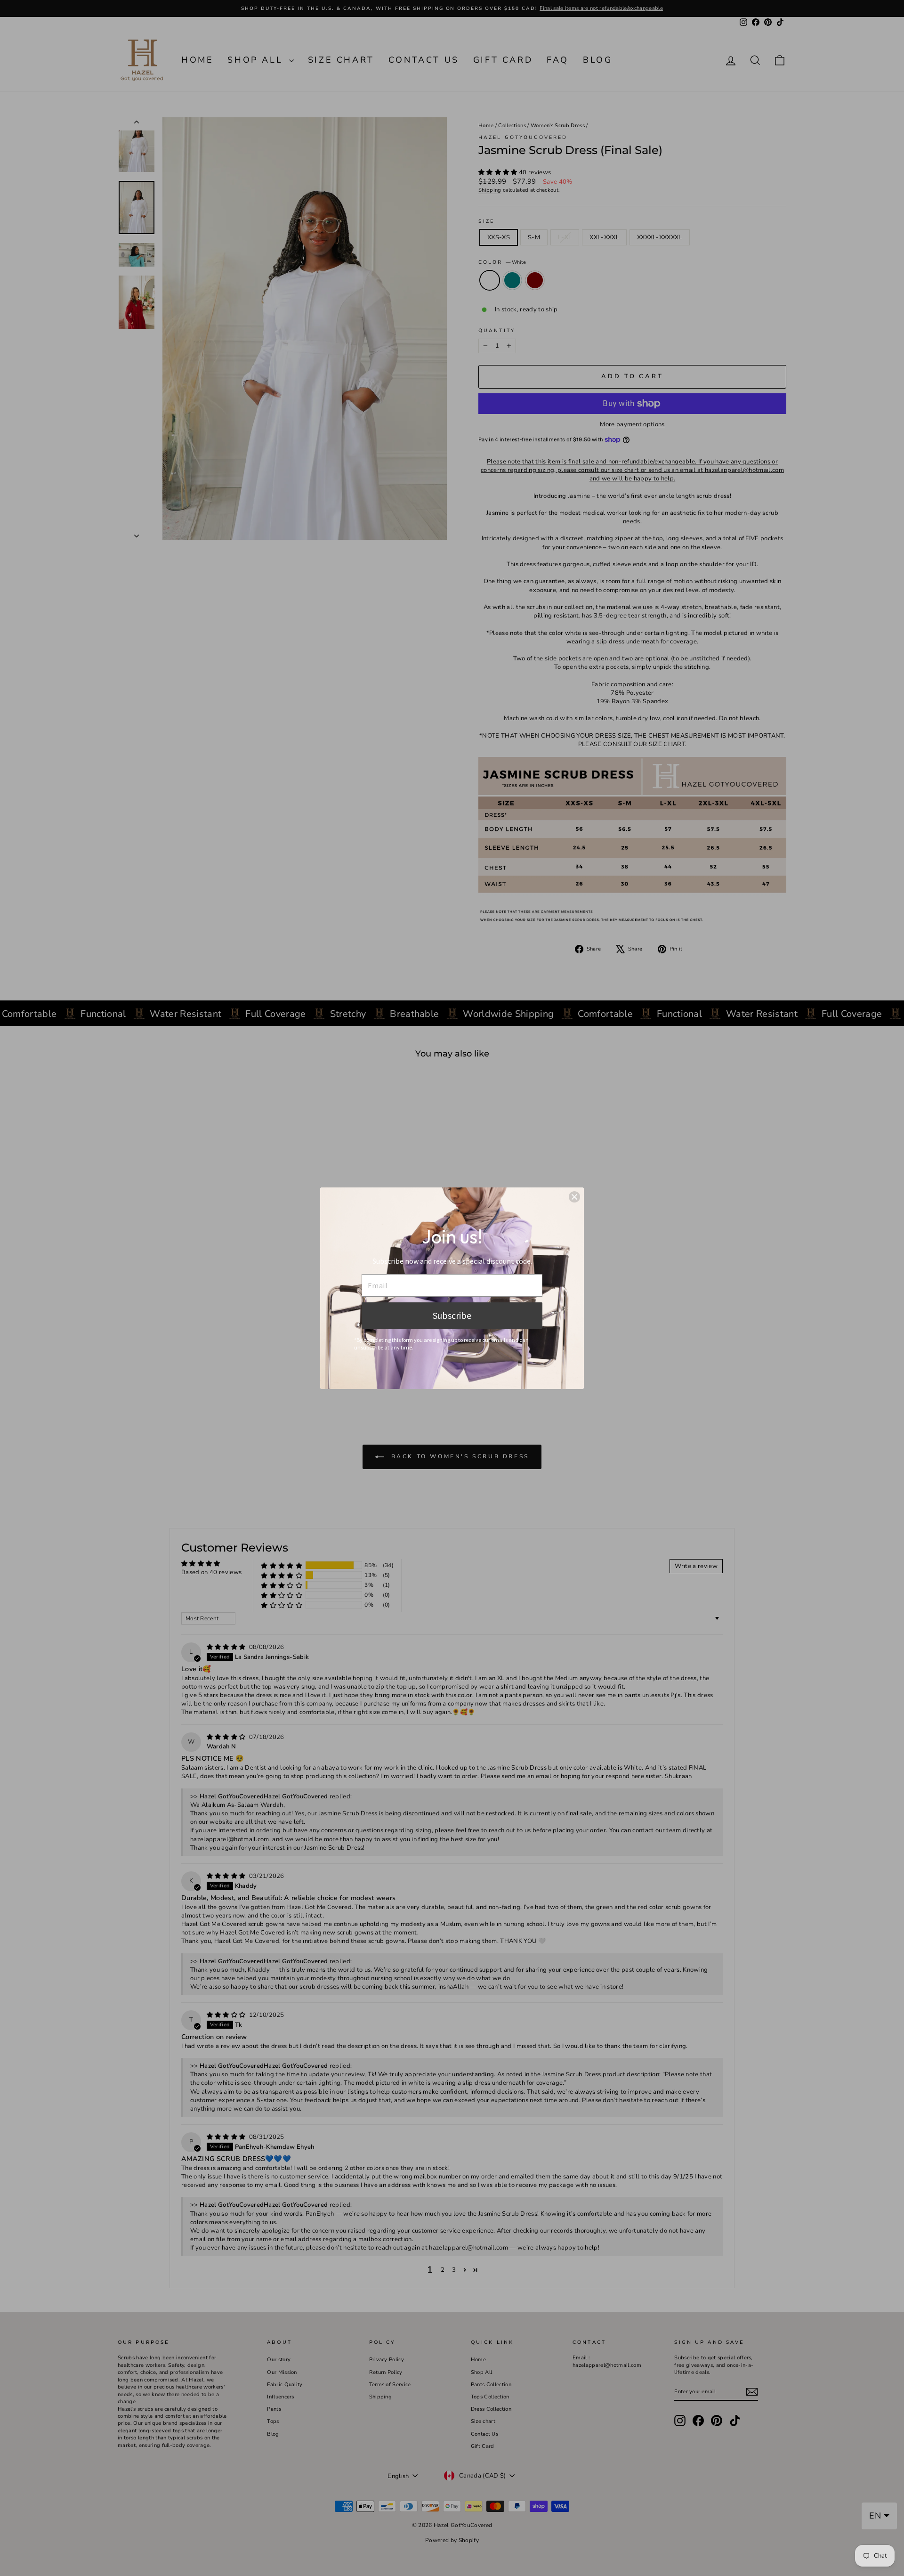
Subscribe (452, 1315)
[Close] (574, 1197)
